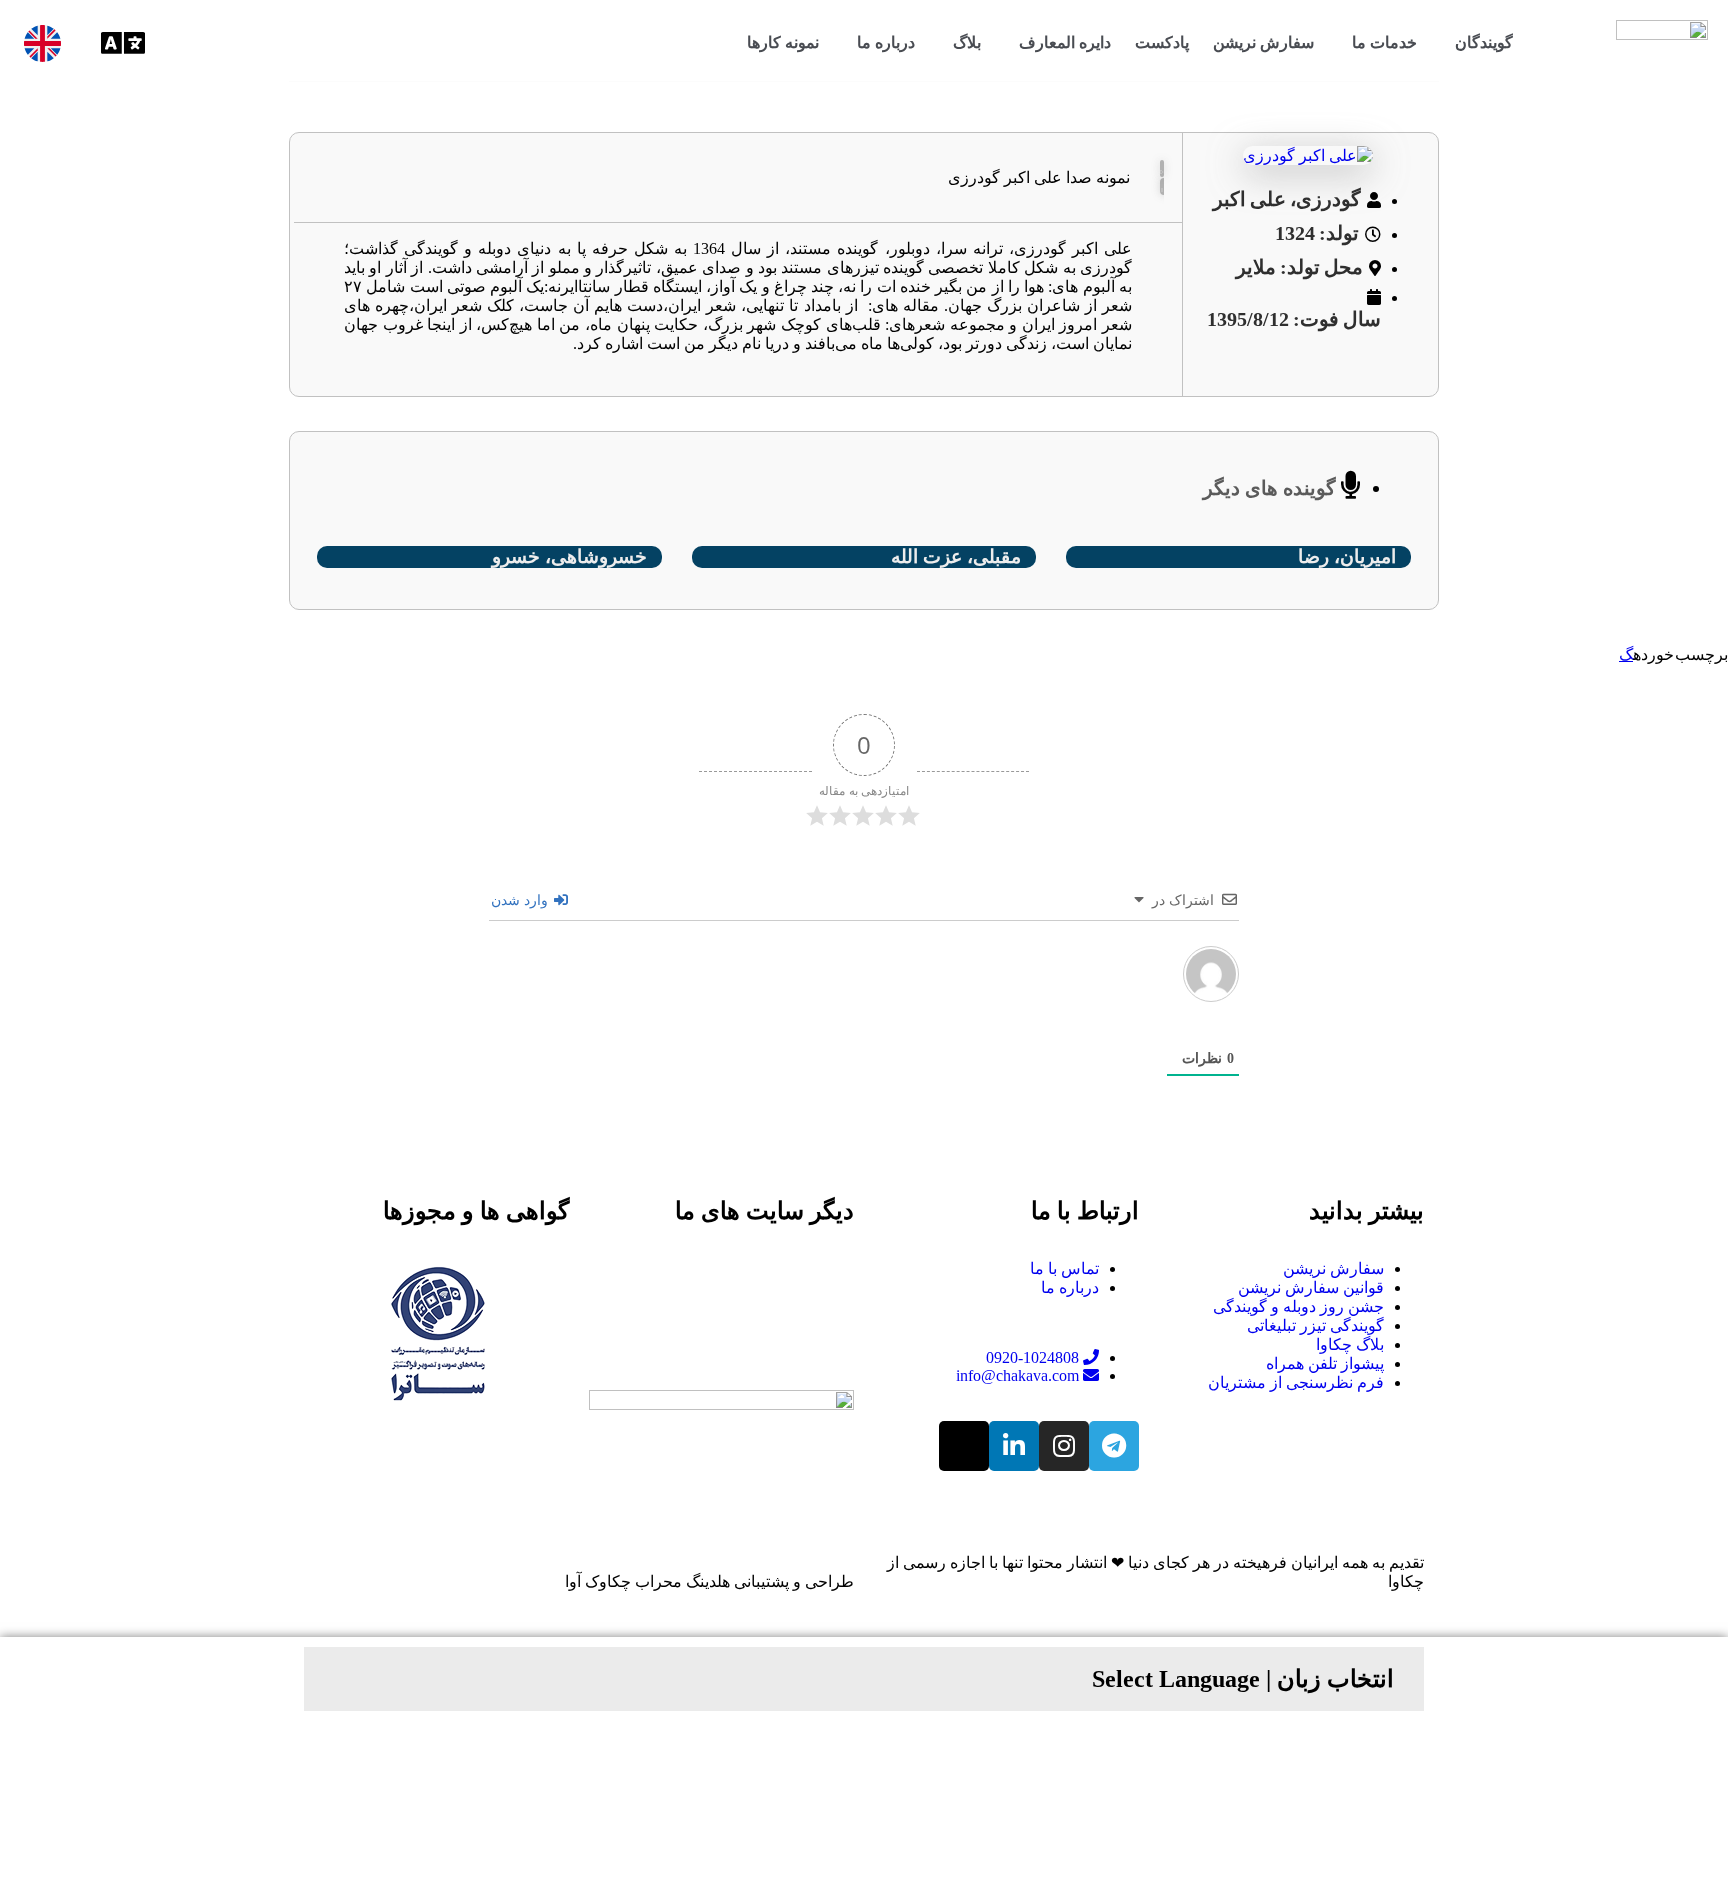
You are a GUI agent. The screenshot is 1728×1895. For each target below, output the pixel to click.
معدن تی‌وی (774, 1325)
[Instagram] (1064, 1446)
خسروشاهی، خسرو (569, 556)
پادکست (1162, 42)
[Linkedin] (1014, 1446)
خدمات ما (1384, 42)
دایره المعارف (1065, 42)
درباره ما (886, 42)
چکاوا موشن (773, 1268)
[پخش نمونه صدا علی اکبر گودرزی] (1162, 168)
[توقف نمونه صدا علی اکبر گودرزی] (1162, 186)
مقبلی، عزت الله (956, 556)
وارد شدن (521, 900)
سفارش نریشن (1263, 42)
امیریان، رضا (1347, 556)
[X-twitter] (964, 1446)
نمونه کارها (783, 42)
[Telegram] (1114, 1446)
